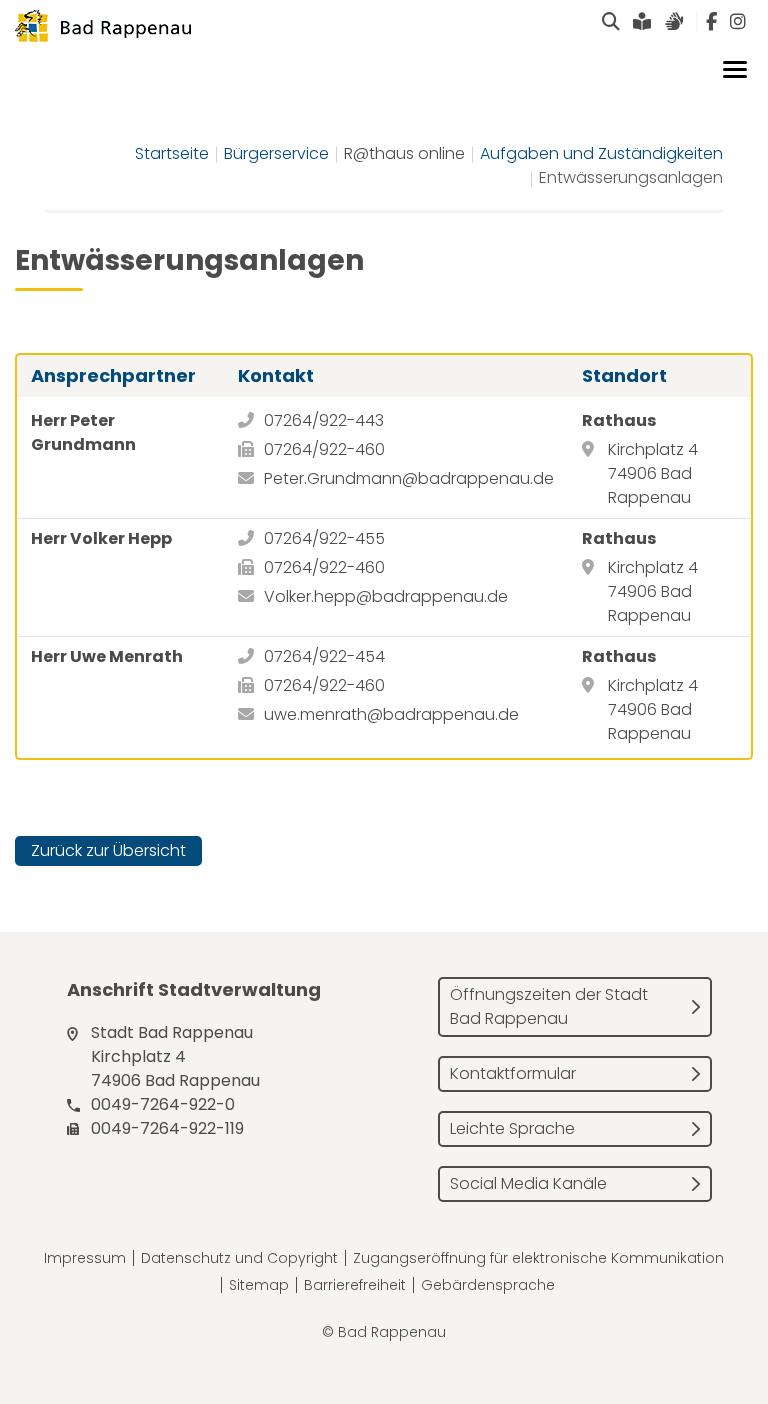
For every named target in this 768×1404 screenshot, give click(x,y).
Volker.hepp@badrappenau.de (386, 596)
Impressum (85, 1258)
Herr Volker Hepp (101, 538)
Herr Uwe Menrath (107, 656)
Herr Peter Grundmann (83, 432)
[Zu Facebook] (711, 22)
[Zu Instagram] (738, 22)
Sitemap (259, 1285)
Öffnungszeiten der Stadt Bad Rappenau (549, 1006)
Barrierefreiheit (355, 1285)
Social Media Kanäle (528, 1183)
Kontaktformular (513, 1073)
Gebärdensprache (488, 1285)
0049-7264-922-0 (163, 1104)
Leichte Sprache (512, 1128)
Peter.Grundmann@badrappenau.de (409, 478)
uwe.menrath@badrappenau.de (391, 714)
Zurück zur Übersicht (108, 850)
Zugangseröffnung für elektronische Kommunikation (538, 1258)
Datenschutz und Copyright (239, 1258)
